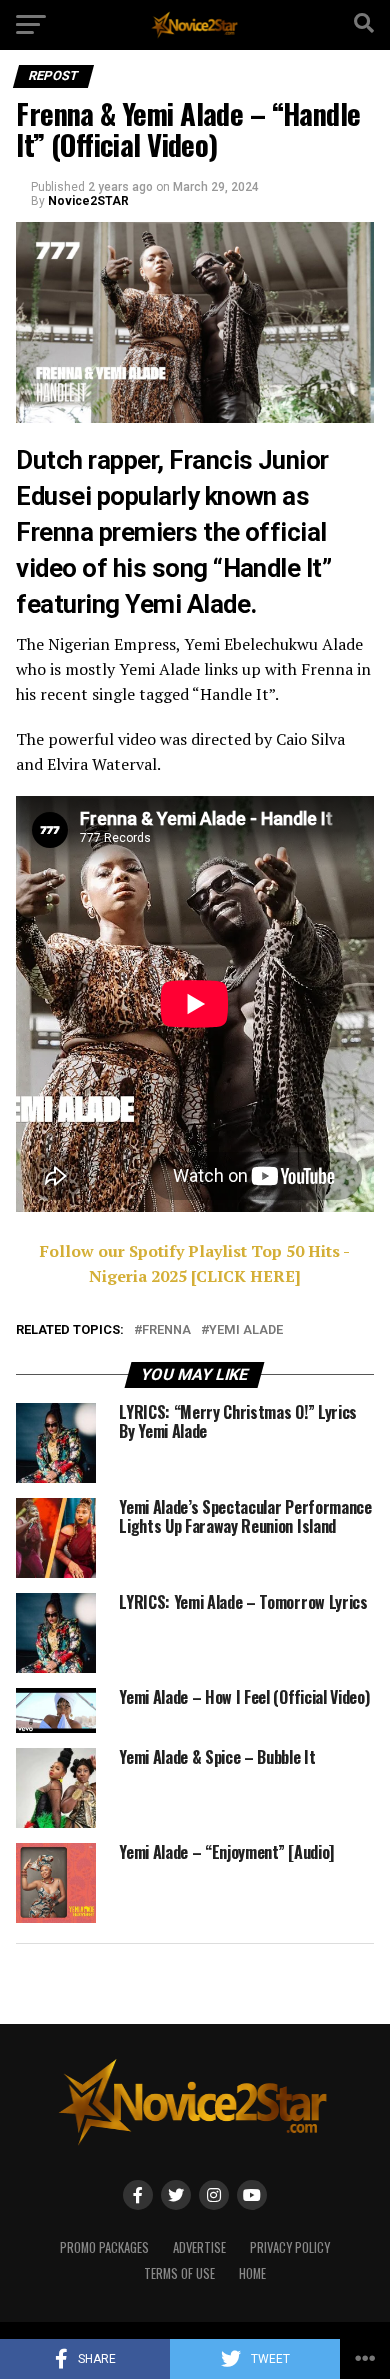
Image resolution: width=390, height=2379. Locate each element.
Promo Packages (104, 2247)
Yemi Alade (246, 1330)
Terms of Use (179, 2273)
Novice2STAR (88, 201)
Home (252, 2273)
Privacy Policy (290, 2247)
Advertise (199, 2247)
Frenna (166, 1330)
